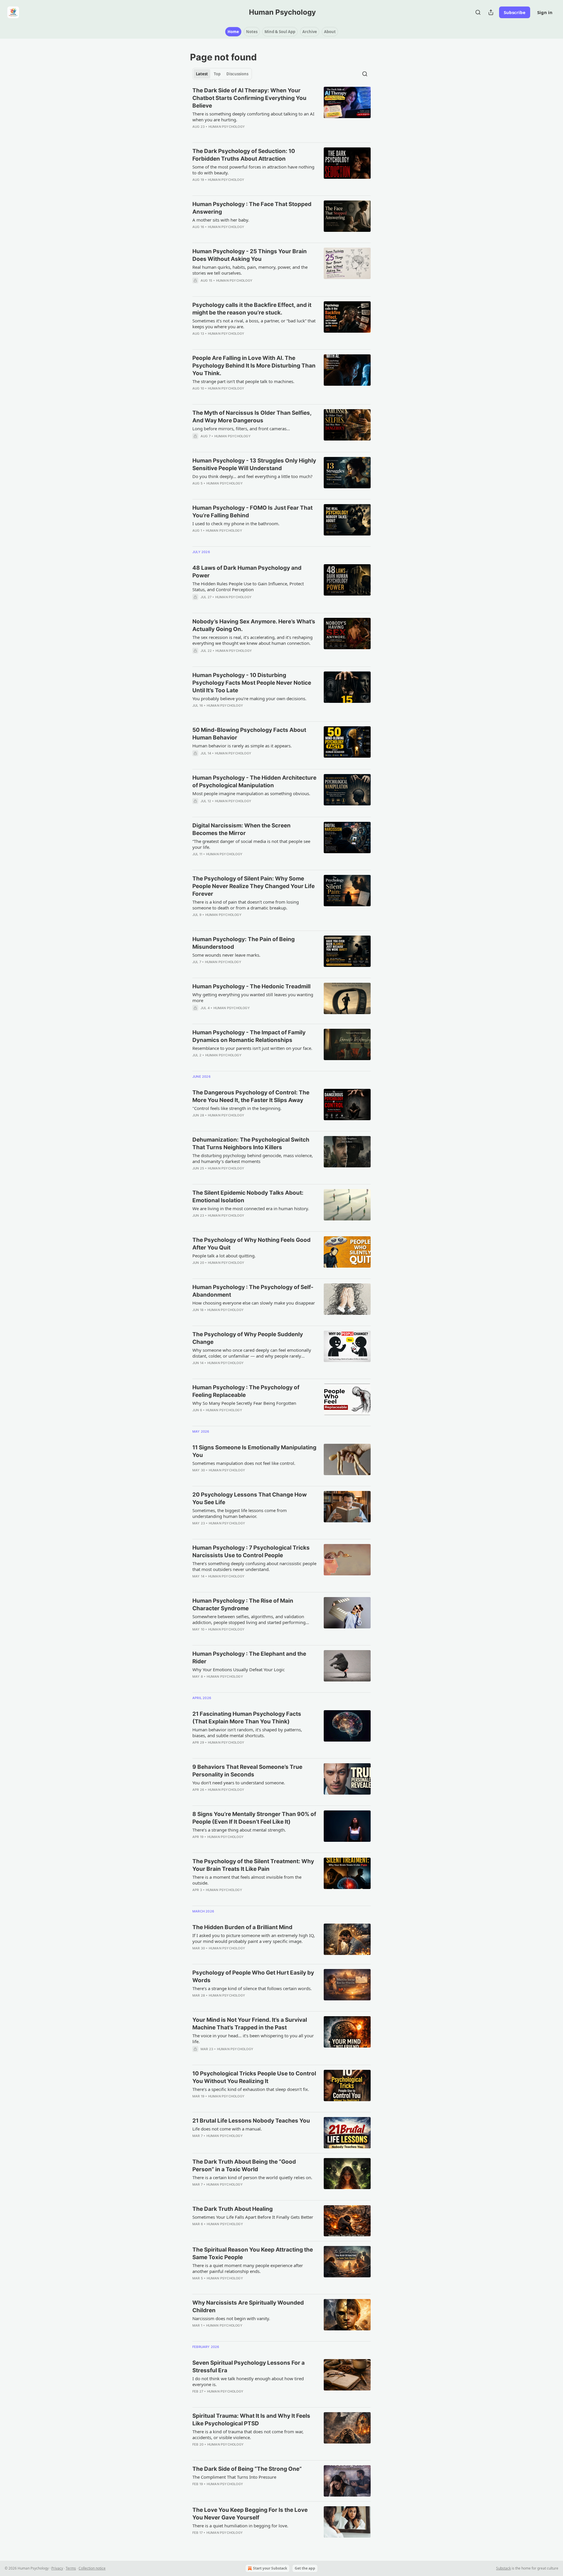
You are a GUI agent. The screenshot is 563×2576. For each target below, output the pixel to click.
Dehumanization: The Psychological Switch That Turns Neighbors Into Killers (251, 1144)
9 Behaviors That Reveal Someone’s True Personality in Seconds (247, 1771)
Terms (71, 2568)
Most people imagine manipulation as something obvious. (251, 793)
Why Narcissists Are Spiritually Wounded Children (248, 2307)
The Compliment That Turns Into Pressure (234, 2477)
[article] (281, 112)
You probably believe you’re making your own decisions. (249, 698)
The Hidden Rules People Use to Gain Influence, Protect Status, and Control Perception (248, 586)
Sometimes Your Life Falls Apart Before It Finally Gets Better (253, 2217)
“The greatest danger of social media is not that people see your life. (251, 844)
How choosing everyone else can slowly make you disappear (254, 1303)
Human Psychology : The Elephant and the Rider (249, 1658)
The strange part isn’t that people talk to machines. (243, 381)
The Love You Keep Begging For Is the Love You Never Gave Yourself (250, 2514)
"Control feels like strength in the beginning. (237, 1108)
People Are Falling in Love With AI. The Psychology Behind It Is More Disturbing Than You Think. (254, 366)
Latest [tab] (202, 74)
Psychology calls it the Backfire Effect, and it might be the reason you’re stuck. (252, 309)
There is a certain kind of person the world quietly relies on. (252, 2177)
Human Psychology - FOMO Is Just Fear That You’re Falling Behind (252, 512)
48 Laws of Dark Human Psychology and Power (247, 572)
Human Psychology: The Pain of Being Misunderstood (244, 943)
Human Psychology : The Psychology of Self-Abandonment (253, 1291)
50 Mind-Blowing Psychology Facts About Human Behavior (249, 734)
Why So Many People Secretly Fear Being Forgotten (244, 1403)
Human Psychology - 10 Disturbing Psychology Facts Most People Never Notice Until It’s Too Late (252, 683)
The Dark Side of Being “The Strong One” (247, 2469)
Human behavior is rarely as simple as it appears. (242, 746)
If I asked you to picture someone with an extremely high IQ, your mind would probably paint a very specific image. (254, 1938)
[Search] (478, 12)
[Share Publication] (491, 12)
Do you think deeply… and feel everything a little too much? (252, 476)
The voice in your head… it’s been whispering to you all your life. (253, 2038)
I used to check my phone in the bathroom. (236, 523)
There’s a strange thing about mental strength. (239, 1830)
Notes (252, 32)
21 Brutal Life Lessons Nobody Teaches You (251, 2121)
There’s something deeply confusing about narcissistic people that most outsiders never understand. (254, 1566)
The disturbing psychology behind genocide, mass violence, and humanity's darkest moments (253, 1158)
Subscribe (515, 12)
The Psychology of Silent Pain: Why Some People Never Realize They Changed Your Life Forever (253, 886)
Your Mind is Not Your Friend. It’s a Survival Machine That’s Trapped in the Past (250, 2024)
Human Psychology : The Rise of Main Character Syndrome (243, 1605)
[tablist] (222, 74)
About (330, 32)
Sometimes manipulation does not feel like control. (244, 1463)
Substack (503, 2568)
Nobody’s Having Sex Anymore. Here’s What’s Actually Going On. (254, 625)
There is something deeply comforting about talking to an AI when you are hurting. (253, 117)
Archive (310, 32)
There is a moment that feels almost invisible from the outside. (247, 1880)
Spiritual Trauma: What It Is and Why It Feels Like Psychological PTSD (251, 2420)
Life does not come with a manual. (227, 2129)
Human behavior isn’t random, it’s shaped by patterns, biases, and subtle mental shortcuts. (247, 1732)
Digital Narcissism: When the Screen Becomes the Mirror (241, 829)
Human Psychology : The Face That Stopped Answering (252, 208)
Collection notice (92, 2568)
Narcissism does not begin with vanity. (231, 2318)
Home (233, 32)
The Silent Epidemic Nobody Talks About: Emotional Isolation (248, 1197)
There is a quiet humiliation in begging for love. (240, 2526)
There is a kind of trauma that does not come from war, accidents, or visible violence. (248, 2434)
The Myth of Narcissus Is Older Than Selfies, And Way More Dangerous (252, 417)
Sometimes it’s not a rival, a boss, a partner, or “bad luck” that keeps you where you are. (254, 324)
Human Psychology (227, 127)
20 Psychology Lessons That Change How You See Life (250, 1498)
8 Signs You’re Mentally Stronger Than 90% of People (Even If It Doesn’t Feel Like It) (254, 1818)
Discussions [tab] (237, 74)
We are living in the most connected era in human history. (251, 1208)
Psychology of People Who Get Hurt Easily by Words (253, 1976)
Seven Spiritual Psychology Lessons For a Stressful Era (249, 2367)
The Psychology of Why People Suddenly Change (248, 1338)
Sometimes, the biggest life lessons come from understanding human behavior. (240, 1513)
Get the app (305, 2568)
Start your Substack (270, 2568)
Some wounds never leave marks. (226, 955)
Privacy (57, 2568)
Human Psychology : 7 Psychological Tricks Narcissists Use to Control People (251, 1551)
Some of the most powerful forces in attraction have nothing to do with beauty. (253, 170)
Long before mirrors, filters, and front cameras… (241, 429)
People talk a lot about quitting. (224, 1256)
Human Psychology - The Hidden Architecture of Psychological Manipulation (254, 782)
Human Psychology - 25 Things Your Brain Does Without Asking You (250, 255)
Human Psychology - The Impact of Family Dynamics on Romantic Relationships (249, 1036)
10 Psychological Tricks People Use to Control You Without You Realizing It (254, 2077)
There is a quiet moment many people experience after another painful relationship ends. (248, 2268)
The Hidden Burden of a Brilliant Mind (242, 1927)
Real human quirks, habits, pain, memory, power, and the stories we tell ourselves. (250, 270)
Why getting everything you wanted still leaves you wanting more (253, 997)
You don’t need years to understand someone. (239, 1783)
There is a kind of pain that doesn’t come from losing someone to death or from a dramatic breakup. (246, 905)
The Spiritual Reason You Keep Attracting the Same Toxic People (253, 2253)
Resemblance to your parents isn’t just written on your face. (252, 1048)
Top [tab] (217, 74)
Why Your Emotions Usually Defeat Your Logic (239, 1669)
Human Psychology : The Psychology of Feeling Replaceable (246, 1391)
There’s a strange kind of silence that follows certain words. (252, 1988)
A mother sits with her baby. (221, 220)
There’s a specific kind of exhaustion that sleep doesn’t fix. (251, 2089)
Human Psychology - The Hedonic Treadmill (251, 986)
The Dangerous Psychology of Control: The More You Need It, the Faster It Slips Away (251, 1096)
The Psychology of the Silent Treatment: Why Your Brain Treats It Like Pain (253, 1865)
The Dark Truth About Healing (233, 2209)
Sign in (545, 12)
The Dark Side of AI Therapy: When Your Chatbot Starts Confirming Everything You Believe (249, 98)
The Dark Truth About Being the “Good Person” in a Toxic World (244, 2166)
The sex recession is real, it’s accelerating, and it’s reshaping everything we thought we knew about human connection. (252, 640)
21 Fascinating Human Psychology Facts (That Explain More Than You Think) (247, 1718)
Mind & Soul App (280, 32)
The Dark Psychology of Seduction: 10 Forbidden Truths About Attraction (244, 155)
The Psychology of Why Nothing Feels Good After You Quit (251, 1244)
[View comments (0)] (238, 187)
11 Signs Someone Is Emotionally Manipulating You (254, 1451)
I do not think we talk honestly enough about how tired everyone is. (248, 2381)
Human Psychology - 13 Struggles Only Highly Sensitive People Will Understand (254, 464)
